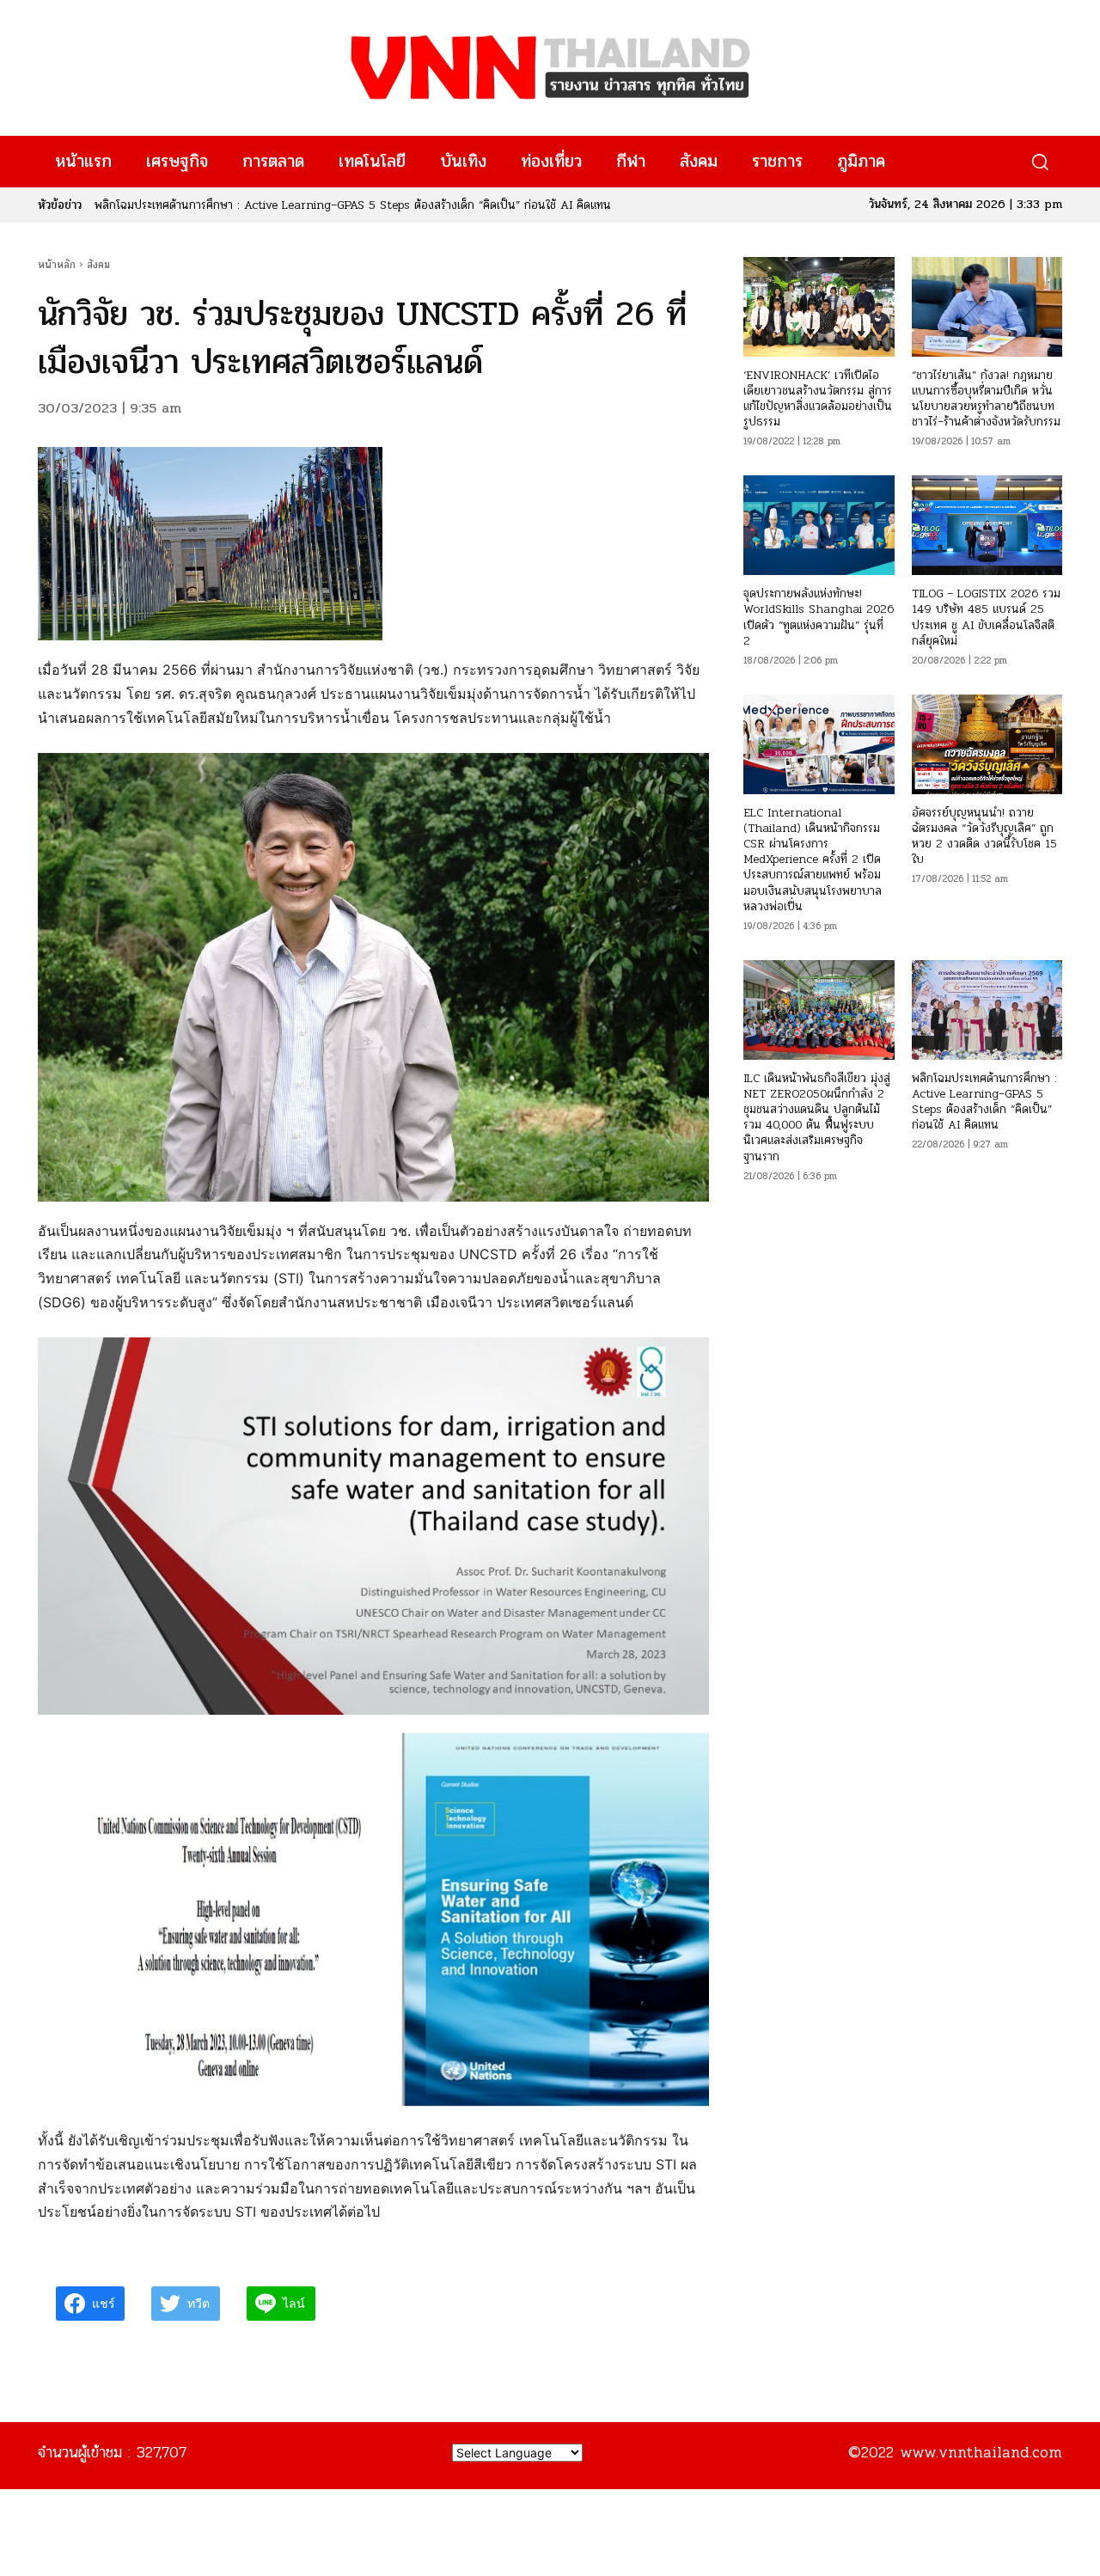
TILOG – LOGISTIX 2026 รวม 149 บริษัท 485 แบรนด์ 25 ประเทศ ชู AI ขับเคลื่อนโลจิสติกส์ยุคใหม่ (986, 617)
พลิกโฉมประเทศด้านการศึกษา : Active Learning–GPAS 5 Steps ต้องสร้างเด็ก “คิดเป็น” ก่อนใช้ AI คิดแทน (984, 1102)
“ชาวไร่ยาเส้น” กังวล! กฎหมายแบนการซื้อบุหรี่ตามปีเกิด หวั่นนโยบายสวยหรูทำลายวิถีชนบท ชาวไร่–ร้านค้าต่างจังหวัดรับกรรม (986, 399)
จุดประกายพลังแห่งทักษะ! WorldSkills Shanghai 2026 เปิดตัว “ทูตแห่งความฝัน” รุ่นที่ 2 (819, 617)
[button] (1039, 162)
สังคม (98, 265)
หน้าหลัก (57, 265)
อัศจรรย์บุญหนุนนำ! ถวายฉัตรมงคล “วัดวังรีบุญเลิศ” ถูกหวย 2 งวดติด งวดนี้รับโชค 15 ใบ (984, 836)
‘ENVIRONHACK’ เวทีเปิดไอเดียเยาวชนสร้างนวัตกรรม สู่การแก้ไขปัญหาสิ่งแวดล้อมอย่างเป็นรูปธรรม (818, 399)
